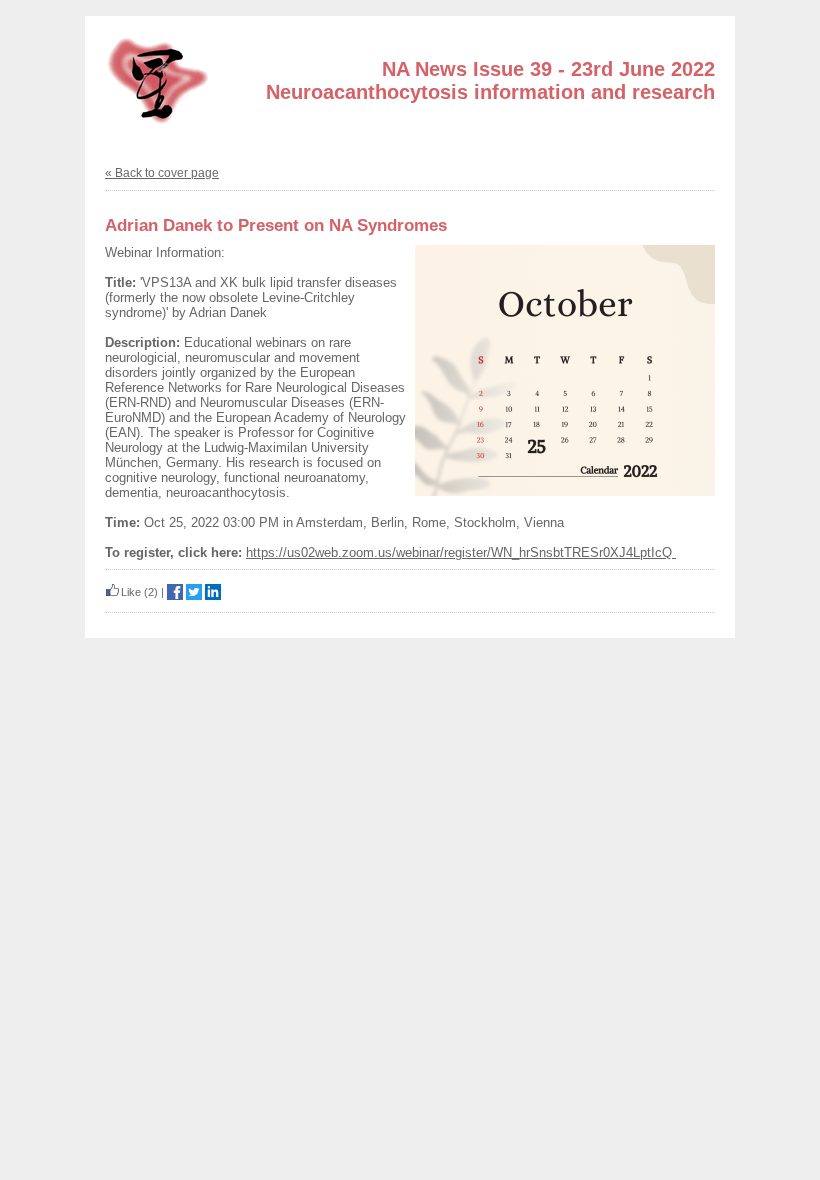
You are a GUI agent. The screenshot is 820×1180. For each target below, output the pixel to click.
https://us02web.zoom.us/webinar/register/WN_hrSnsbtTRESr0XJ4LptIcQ (461, 552)
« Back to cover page (162, 173)
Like (131, 592)
